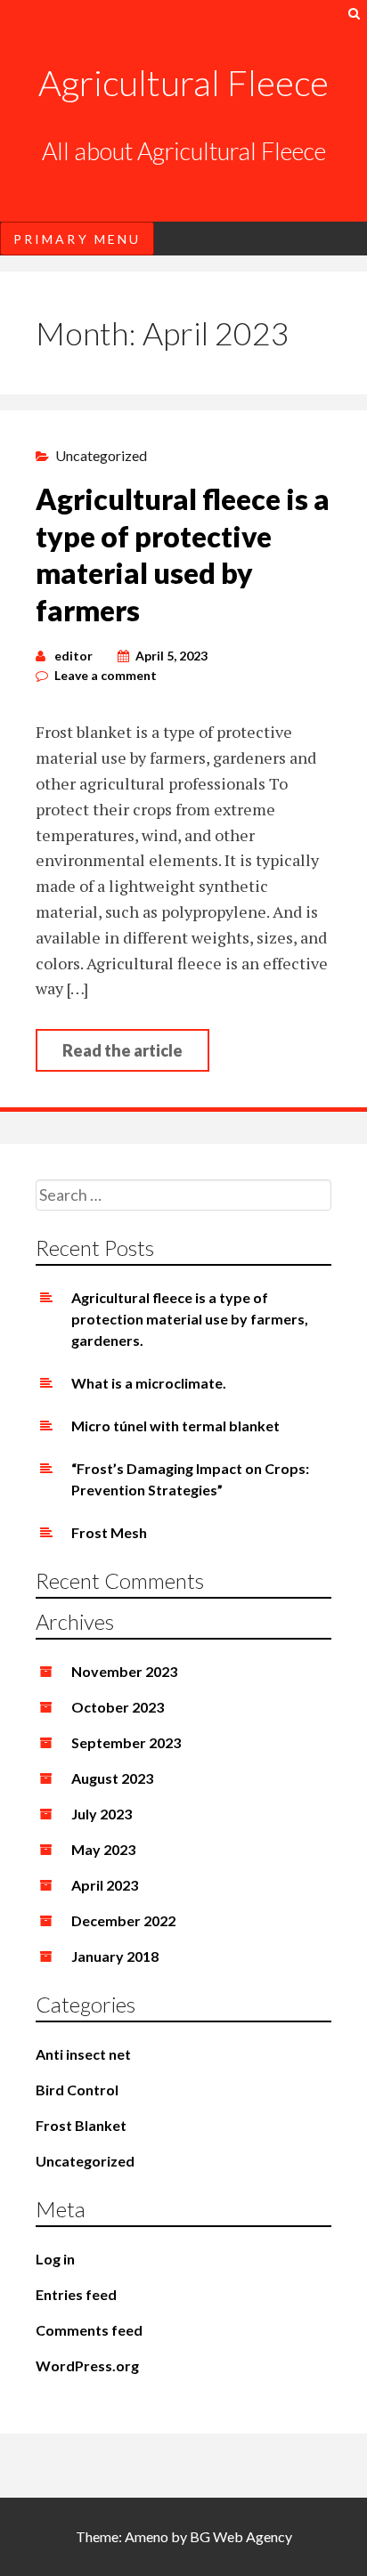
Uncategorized (101, 455)
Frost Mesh (109, 1532)
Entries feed (76, 2294)
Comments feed (89, 2330)
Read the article (122, 1050)
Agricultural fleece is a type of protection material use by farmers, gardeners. (190, 1319)
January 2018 (115, 1956)
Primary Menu (77, 239)
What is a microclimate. (149, 1383)
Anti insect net (83, 2054)
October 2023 (118, 1707)
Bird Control (77, 2090)
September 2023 (126, 1742)
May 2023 (103, 1849)
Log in (55, 2259)
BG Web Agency (241, 2536)
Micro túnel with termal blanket (175, 1426)
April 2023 (105, 1885)
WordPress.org (87, 2365)
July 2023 (102, 1814)
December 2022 (123, 1920)
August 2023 (112, 1778)
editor (73, 656)
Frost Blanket (81, 2125)
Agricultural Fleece (183, 83)
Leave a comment (106, 675)
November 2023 (124, 1671)
